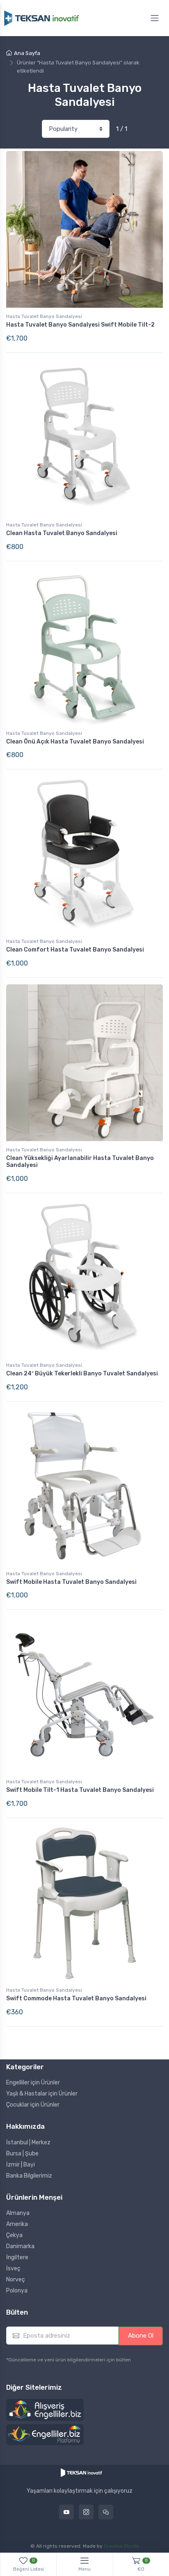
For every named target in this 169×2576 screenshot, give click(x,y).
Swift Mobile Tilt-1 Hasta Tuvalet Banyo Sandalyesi (80, 1790)
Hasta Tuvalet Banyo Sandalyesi (44, 316)
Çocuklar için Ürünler (33, 2105)
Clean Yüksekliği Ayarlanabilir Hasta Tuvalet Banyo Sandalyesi (80, 1162)
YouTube (66, 2512)
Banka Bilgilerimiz (29, 2176)
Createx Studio (121, 2546)
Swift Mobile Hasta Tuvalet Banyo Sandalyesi (71, 1582)
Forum (106, 2512)
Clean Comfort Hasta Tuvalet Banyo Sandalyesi (75, 950)
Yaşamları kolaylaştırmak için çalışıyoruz (80, 2491)
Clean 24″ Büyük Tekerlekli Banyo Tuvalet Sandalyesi (82, 1374)
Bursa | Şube (22, 2154)
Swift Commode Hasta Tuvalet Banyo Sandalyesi (76, 1998)
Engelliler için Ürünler (33, 2083)
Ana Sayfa (27, 53)
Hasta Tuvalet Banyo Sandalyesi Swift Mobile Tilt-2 (80, 325)
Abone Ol (141, 2336)
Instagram (86, 2512)
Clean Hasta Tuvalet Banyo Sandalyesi (62, 533)
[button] (45, 2410)
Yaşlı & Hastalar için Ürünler (42, 2094)
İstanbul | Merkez (28, 2142)
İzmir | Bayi (21, 2165)
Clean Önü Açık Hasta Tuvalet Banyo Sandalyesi (75, 742)
